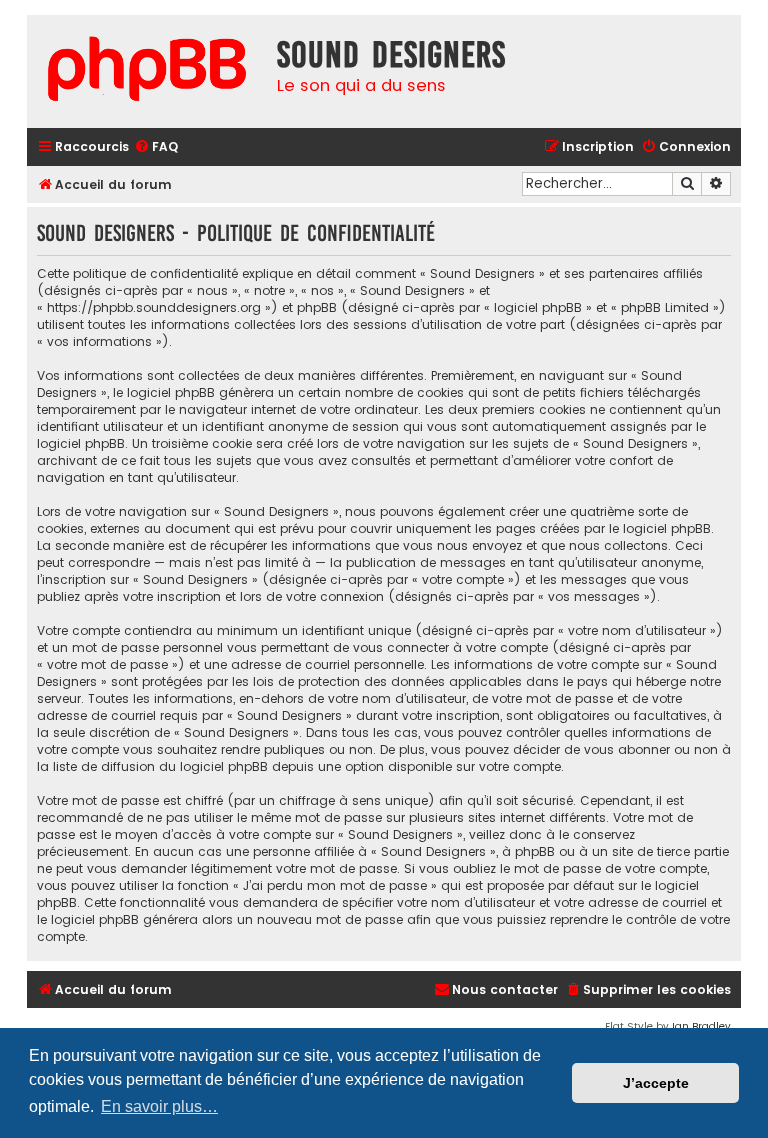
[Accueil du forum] (147, 71)
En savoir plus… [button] (159, 1106)
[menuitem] (156, 147)
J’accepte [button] (656, 1083)
